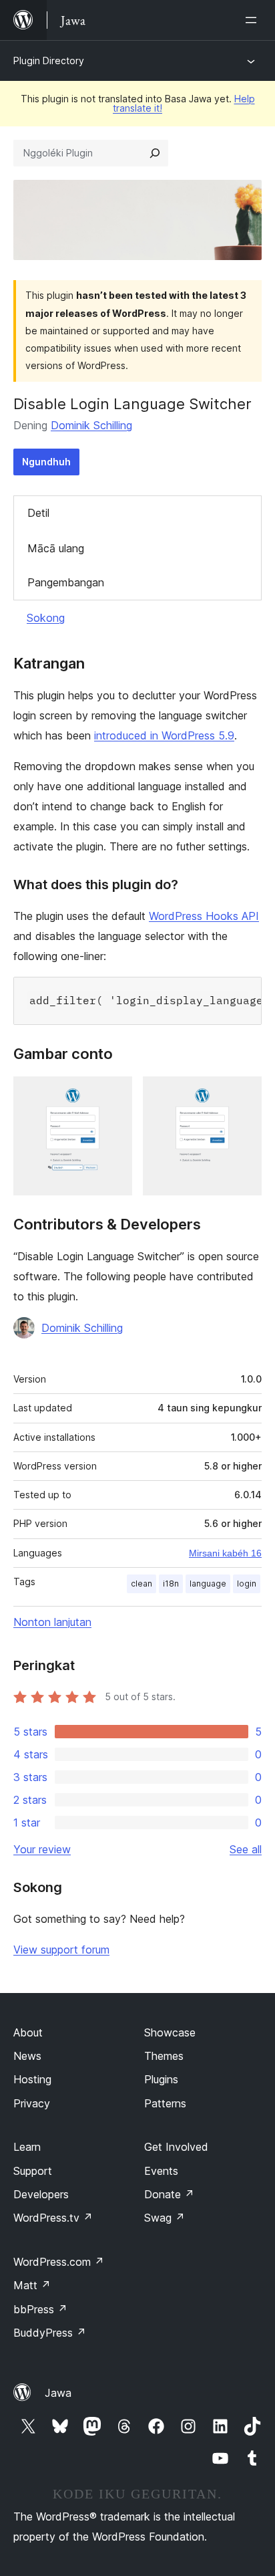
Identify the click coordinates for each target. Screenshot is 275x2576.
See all (246, 1849)
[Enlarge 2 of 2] (244, 1094)
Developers (41, 2194)
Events (161, 2171)
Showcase (170, 2032)
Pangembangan (66, 582)
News (27, 2056)
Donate (169, 2194)
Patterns (165, 2103)
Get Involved (176, 2147)
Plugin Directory (49, 61)
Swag (165, 2218)
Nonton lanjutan (52, 1622)
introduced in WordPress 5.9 (164, 735)
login (247, 1584)
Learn (27, 2147)
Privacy (32, 2103)
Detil (38, 513)
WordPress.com (59, 2262)
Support (33, 2171)
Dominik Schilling (91, 425)
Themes (164, 2056)
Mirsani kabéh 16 (225, 1553)
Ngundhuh (46, 462)
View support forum (61, 1950)
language (208, 1584)
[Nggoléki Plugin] (155, 153)
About (28, 2032)
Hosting (32, 2079)
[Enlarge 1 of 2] (114, 1094)
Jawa (58, 2393)
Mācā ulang (56, 548)
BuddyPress (50, 2333)
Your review (42, 1849)
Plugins (161, 2079)
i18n (171, 1584)
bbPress (40, 2309)
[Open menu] (254, 20)
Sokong (46, 618)
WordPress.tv (53, 2218)
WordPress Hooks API (204, 916)
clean (142, 1584)
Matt (32, 2285)
